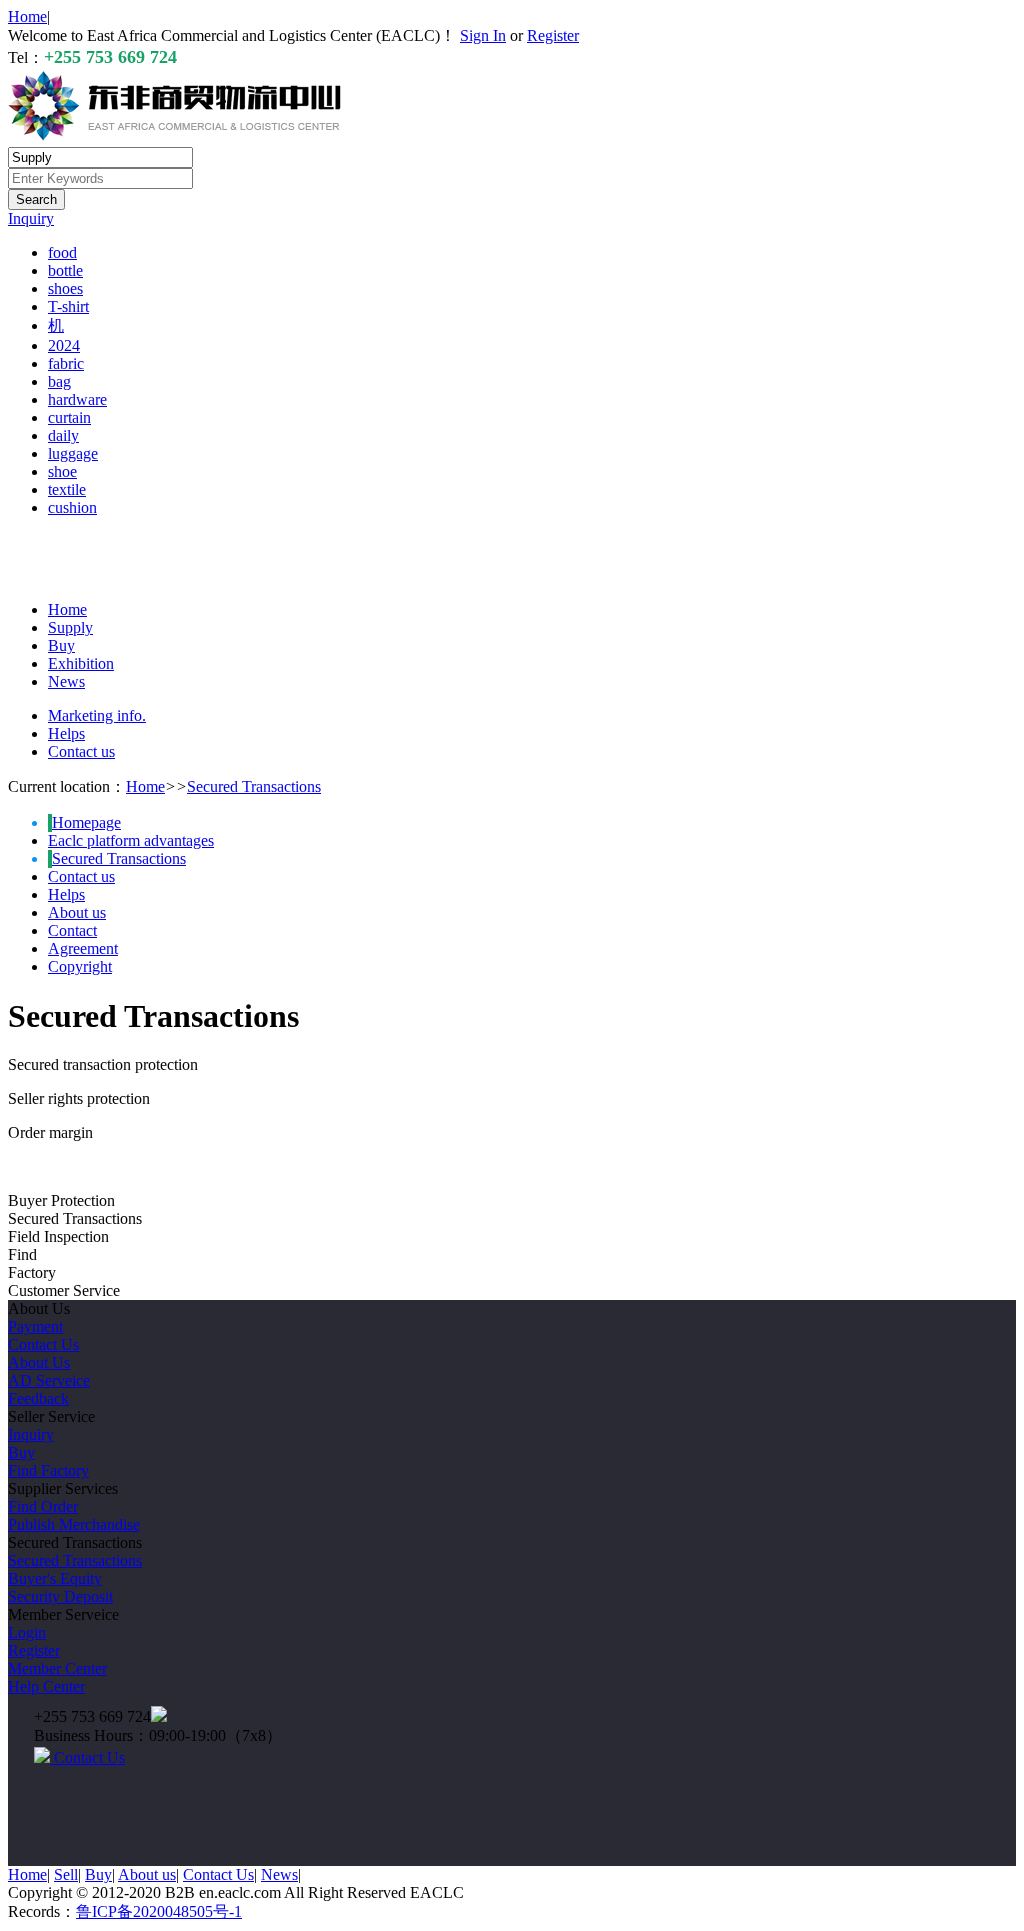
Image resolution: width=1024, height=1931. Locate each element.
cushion (72, 507)
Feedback (38, 1398)
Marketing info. (97, 715)
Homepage (86, 822)
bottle (65, 270)
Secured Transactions (254, 786)
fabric (66, 363)
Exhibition (81, 663)
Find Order (43, 1506)
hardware (77, 399)
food (62, 252)
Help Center (46, 1686)
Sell (66, 1874)
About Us (39, 1362)
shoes (65, 288)
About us (77, 912)
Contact (72, 930)
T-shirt (68, 306)
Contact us (81, 751)
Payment (35, 1326)
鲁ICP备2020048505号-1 (159, 1911)
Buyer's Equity (55, 1578)
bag (59, 381)
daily (63, 435)
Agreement (83, 948)
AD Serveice (49, 1380)
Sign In (483, 35)
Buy (61, 645)
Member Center (57, 1668)
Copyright (80, 966)
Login (27, 1632)
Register (553, 35)
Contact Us (43, 1344)
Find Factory (48, 1470)
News (66, 681)
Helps (66, 733)
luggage (73, 453)
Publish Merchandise (74, 1524)
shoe (62, 471)
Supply (70, 627)
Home (27, 16)
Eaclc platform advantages (131, 840)
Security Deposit (60, 1596)
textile (67, 489)
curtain (69, 417)
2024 (64, 345)
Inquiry (31, 218)
